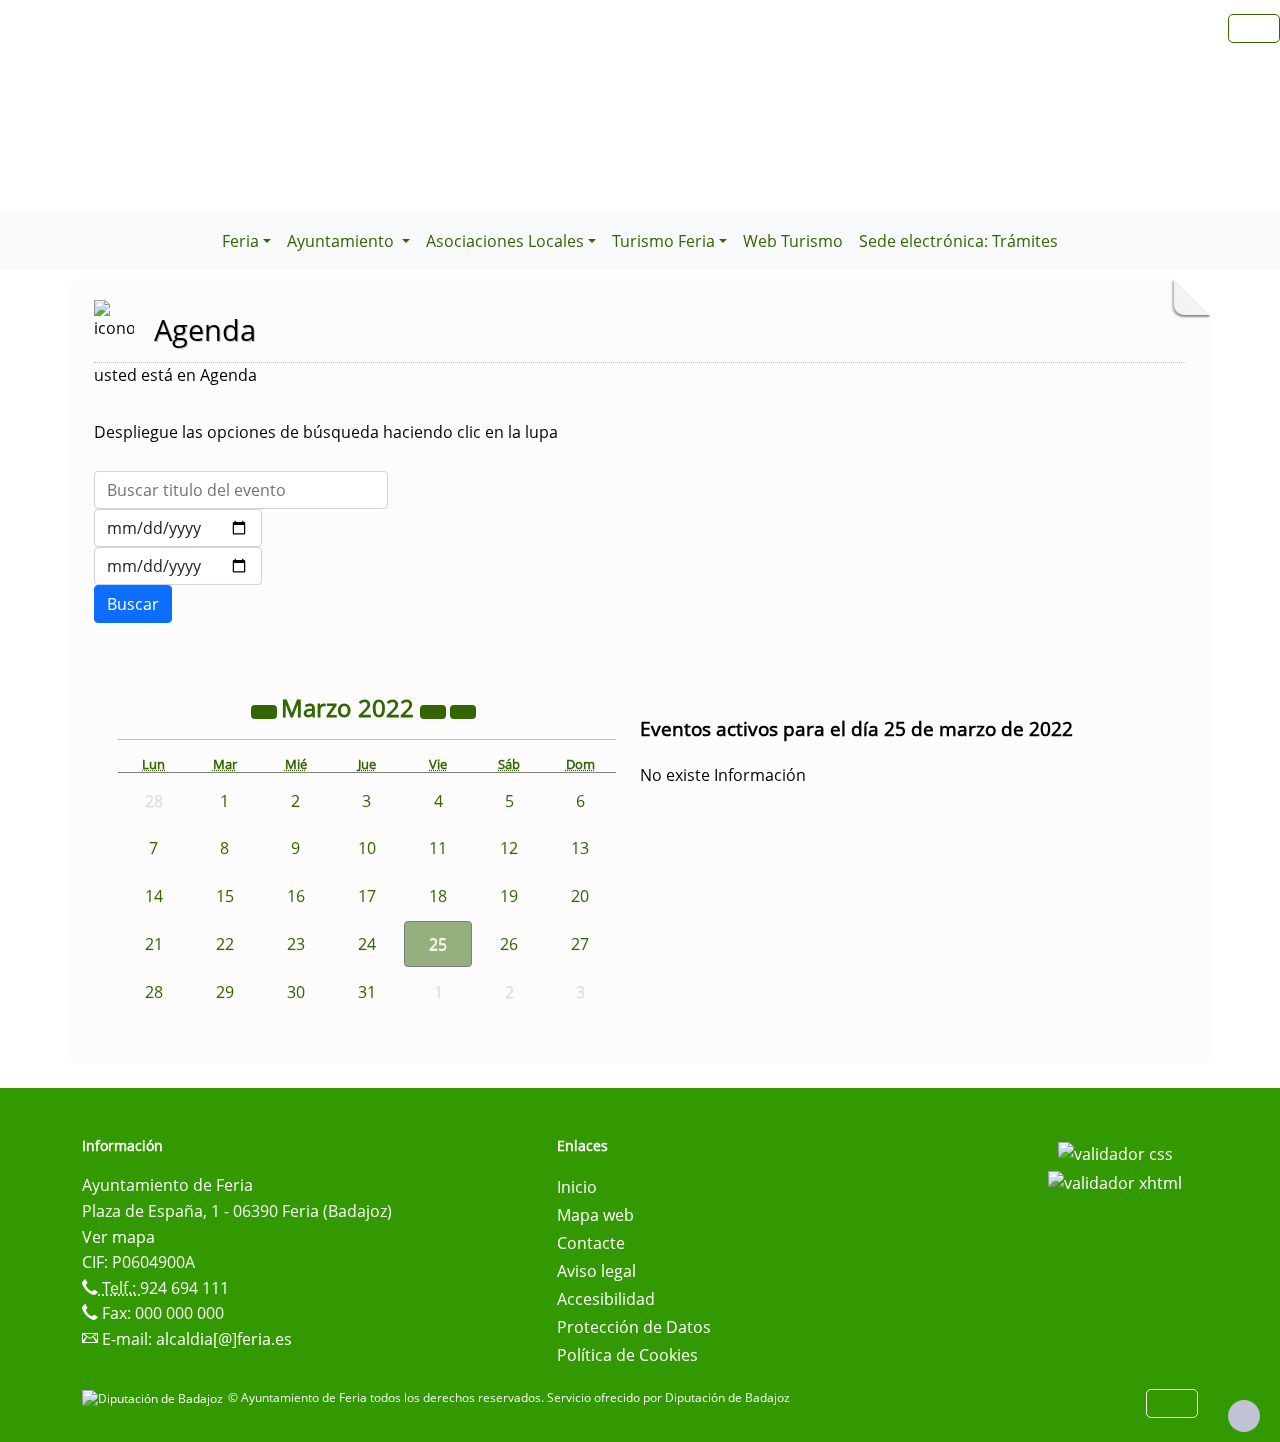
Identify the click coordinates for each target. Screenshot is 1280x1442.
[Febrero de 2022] (266, 711)
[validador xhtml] (1115, 1182)
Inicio (577, 1187)
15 (225, 896)
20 (580, 896)
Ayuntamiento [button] (342, 241)
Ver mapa (118, 1237)
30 (296, 992)
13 (580, 848)
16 (296, 896)
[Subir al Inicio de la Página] (1244, 1416)
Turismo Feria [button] (663, 241)
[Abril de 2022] (463, 711)
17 (367, 896)
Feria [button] (240, 241)
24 (367, 944)
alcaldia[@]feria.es (224, 1339)
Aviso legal (596, 1271)
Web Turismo (793, 241)
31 (367, 992)
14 (154, 896)
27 (580, 944)
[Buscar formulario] (133, 604)
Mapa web (595, 1215)
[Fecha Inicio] (178, 528)
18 (438, 896)
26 (509, 944)
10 (367, 848)
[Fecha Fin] (178, 566)
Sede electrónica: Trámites (958, 241)
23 (296, 944)
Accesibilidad (606, 1299)
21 (154, 944)
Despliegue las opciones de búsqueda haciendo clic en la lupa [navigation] (326, 432)
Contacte (591, 1243)
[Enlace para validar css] (1115, 1152)
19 (509, 896)
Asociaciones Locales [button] (505, 241)
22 (225, 944)
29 (225, 992)
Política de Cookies (627, 1355)
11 (438, 848)
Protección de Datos (634, 1327)
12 (509, 848)
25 (438, 944)
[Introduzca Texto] (241, 490)
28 (154, 992)
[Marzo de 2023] (435, 711)
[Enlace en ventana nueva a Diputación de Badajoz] (155, 1397)
